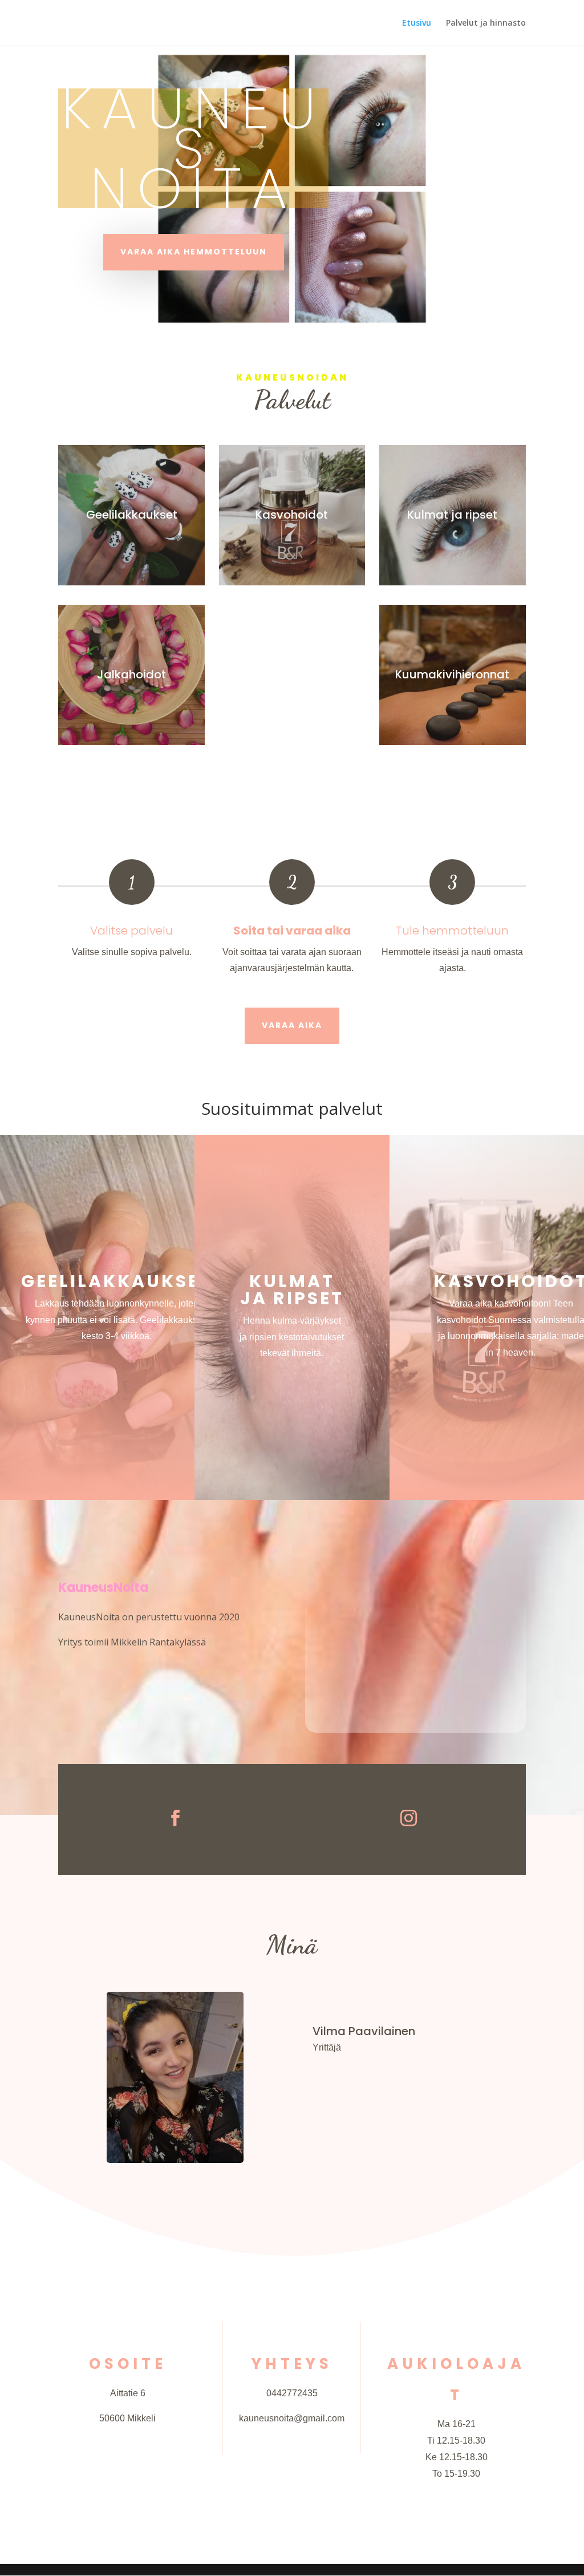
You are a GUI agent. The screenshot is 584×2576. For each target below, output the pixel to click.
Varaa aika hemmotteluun (194, 252)
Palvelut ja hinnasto (486, 23)
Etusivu (417, 23)
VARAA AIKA (292, 1025)
